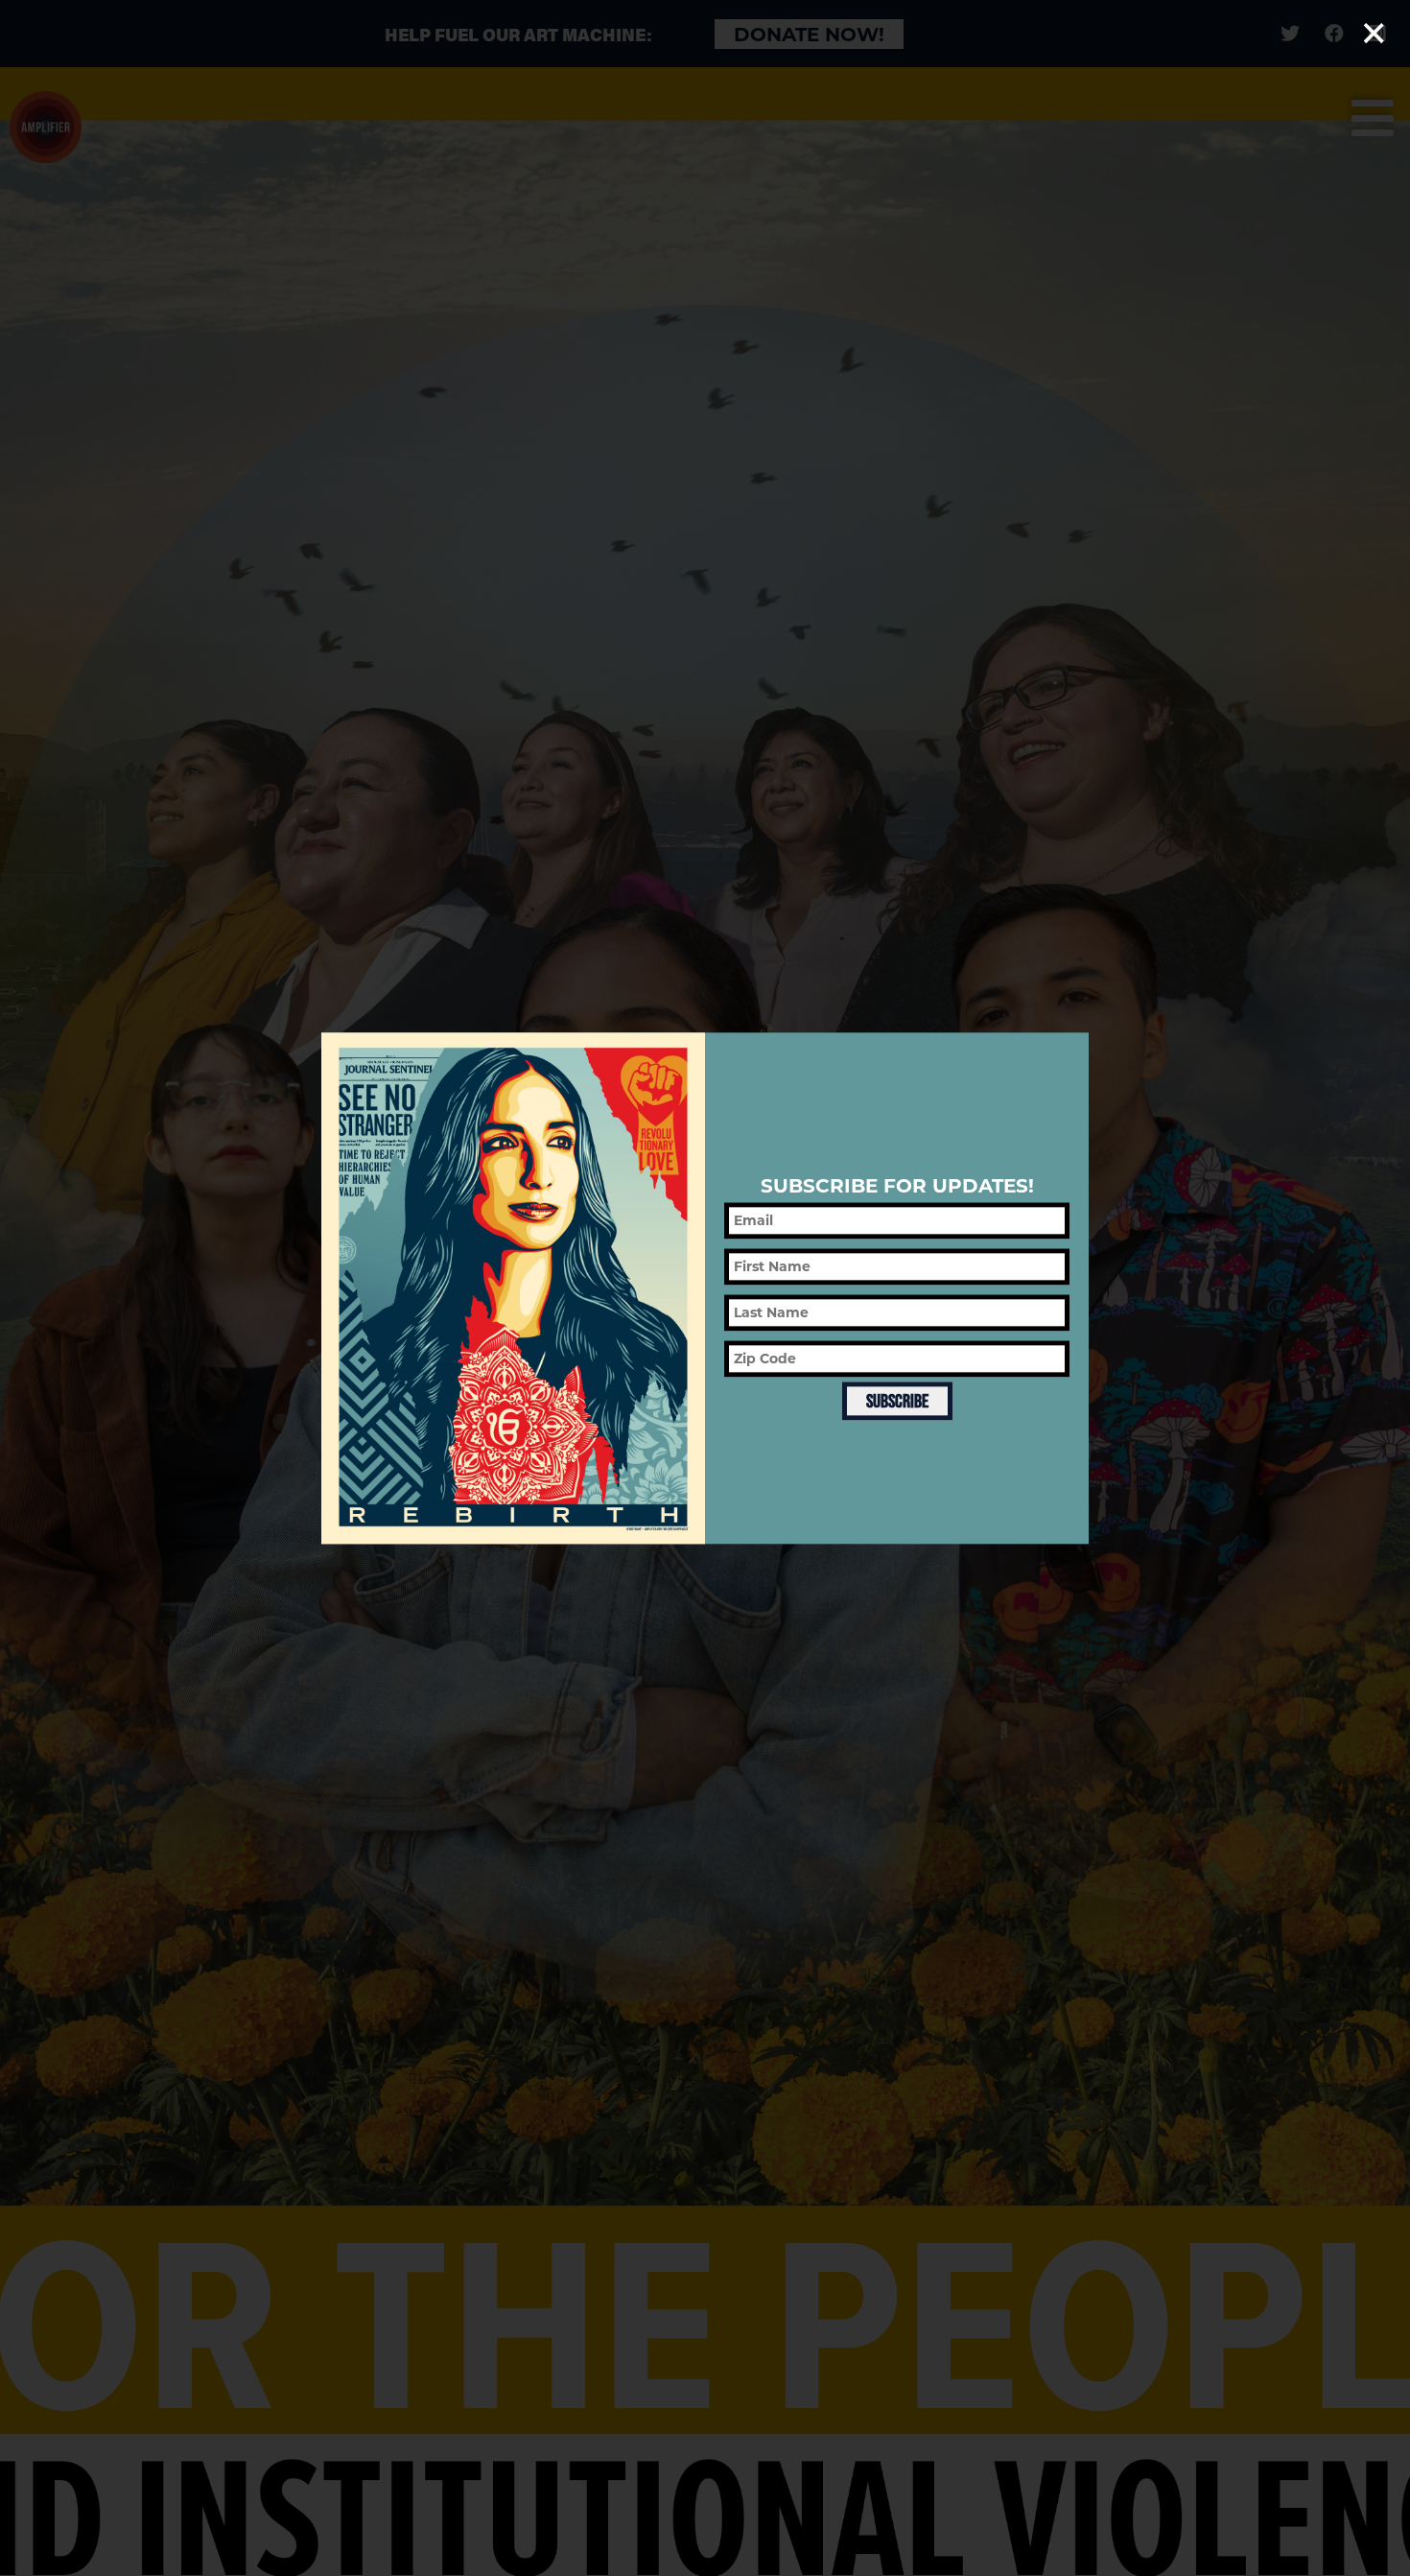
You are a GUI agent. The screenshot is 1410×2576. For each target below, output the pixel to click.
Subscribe (897, 1401)
